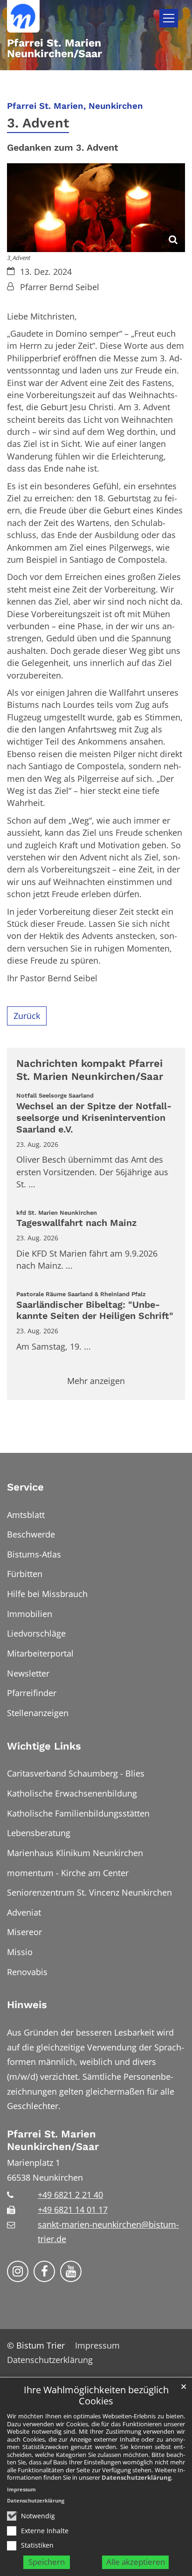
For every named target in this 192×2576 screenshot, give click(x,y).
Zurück (27, 1016)
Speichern (47, 2562)
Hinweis (27, 2005)
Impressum (21, 2489)
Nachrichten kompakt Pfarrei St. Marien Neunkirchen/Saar (90, 1070)
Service (25, 1487)
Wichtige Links (44, 1746)
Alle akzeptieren (136, 2562)
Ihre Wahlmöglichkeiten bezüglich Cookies (96, 2396)
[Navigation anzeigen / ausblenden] (169, 18)
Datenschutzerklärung (136, 2477)
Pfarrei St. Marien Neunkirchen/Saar (53, 2140)
